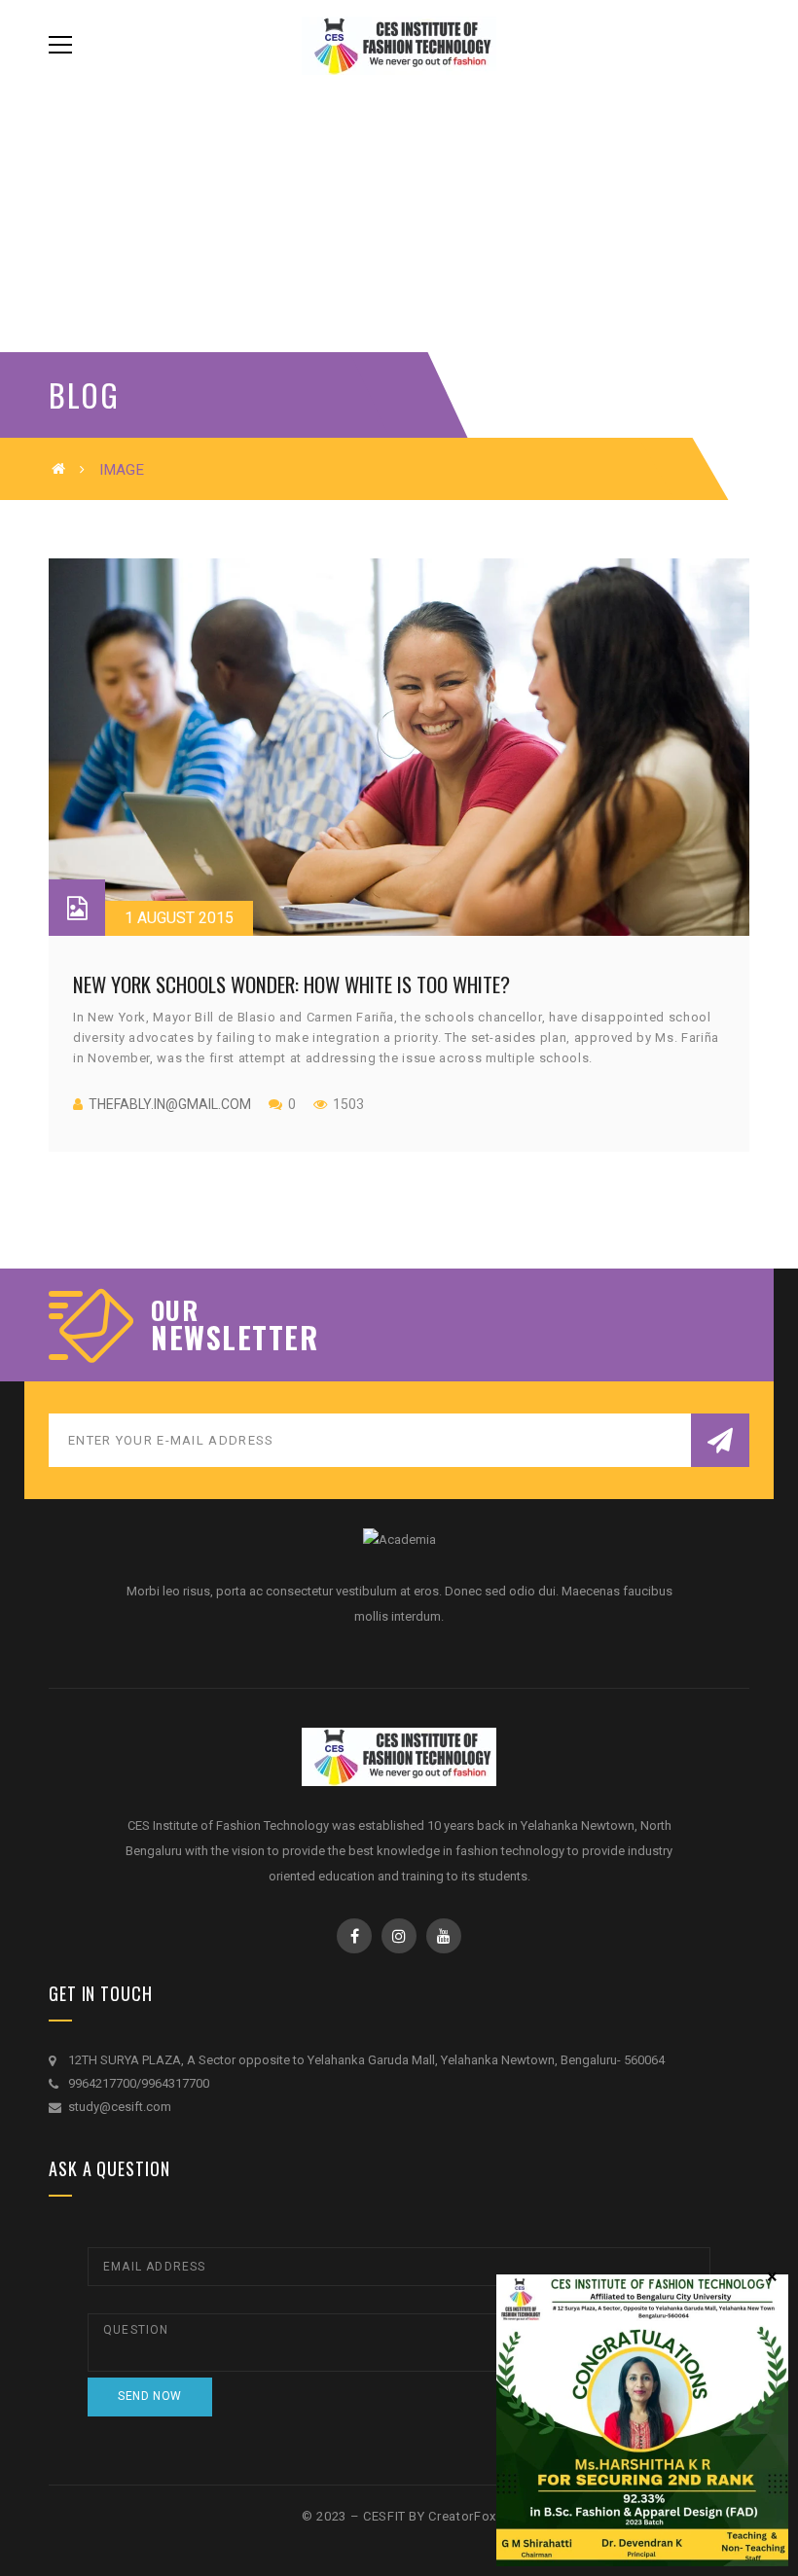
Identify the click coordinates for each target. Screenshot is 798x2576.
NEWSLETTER (235, 1338)
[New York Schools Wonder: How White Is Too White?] (399, 747)
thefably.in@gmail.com (170, 1104)
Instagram (399, 1936)
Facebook (354, 1936)
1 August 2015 (179, 918)
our (175, 1310)
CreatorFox (462, 2516)
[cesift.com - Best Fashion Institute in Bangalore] (399, 44)
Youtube (444, 1936)
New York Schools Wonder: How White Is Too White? (291, 984)
